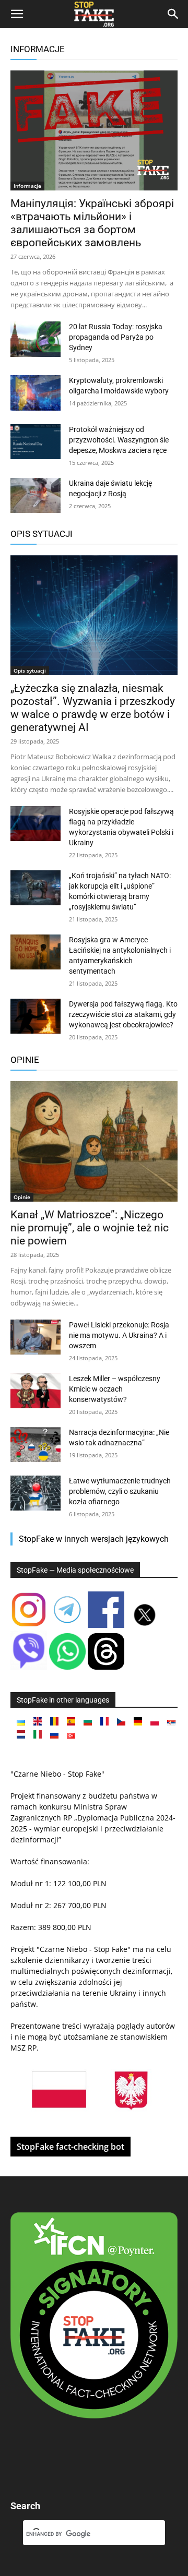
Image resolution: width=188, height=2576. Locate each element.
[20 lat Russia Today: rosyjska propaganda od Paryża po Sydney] (36, 339)
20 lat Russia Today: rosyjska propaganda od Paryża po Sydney (116, 337)
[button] (17, 14)
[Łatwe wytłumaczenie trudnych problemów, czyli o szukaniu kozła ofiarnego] (36, 1493)
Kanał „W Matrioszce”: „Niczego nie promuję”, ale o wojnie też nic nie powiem (90, 1228)
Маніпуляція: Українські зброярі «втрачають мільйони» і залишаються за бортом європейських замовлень (92, 223)
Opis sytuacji (42, 534)
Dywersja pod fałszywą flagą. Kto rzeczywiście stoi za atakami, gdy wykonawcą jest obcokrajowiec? (123, 1014)
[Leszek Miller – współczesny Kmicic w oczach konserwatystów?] (36, 1391)
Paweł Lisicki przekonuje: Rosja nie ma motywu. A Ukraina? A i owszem (119, 1335)
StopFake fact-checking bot (70, 2147)
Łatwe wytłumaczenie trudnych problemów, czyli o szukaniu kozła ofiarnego (120, 1491)
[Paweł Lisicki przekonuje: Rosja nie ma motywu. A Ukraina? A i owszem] (36, 1337)
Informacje (38, 49)
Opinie (25, 1060)
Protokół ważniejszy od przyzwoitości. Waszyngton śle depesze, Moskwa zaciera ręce (119, 440)
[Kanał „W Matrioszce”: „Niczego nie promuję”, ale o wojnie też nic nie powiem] (94, 1141)
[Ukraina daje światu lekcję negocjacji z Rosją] (36, 495)
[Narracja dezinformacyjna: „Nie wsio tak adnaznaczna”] (36, 1445)
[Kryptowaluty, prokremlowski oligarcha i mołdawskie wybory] (36, 393)
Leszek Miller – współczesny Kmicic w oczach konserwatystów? (115, 1389)
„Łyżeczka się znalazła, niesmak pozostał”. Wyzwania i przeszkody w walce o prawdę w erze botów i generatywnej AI (93, 708)
